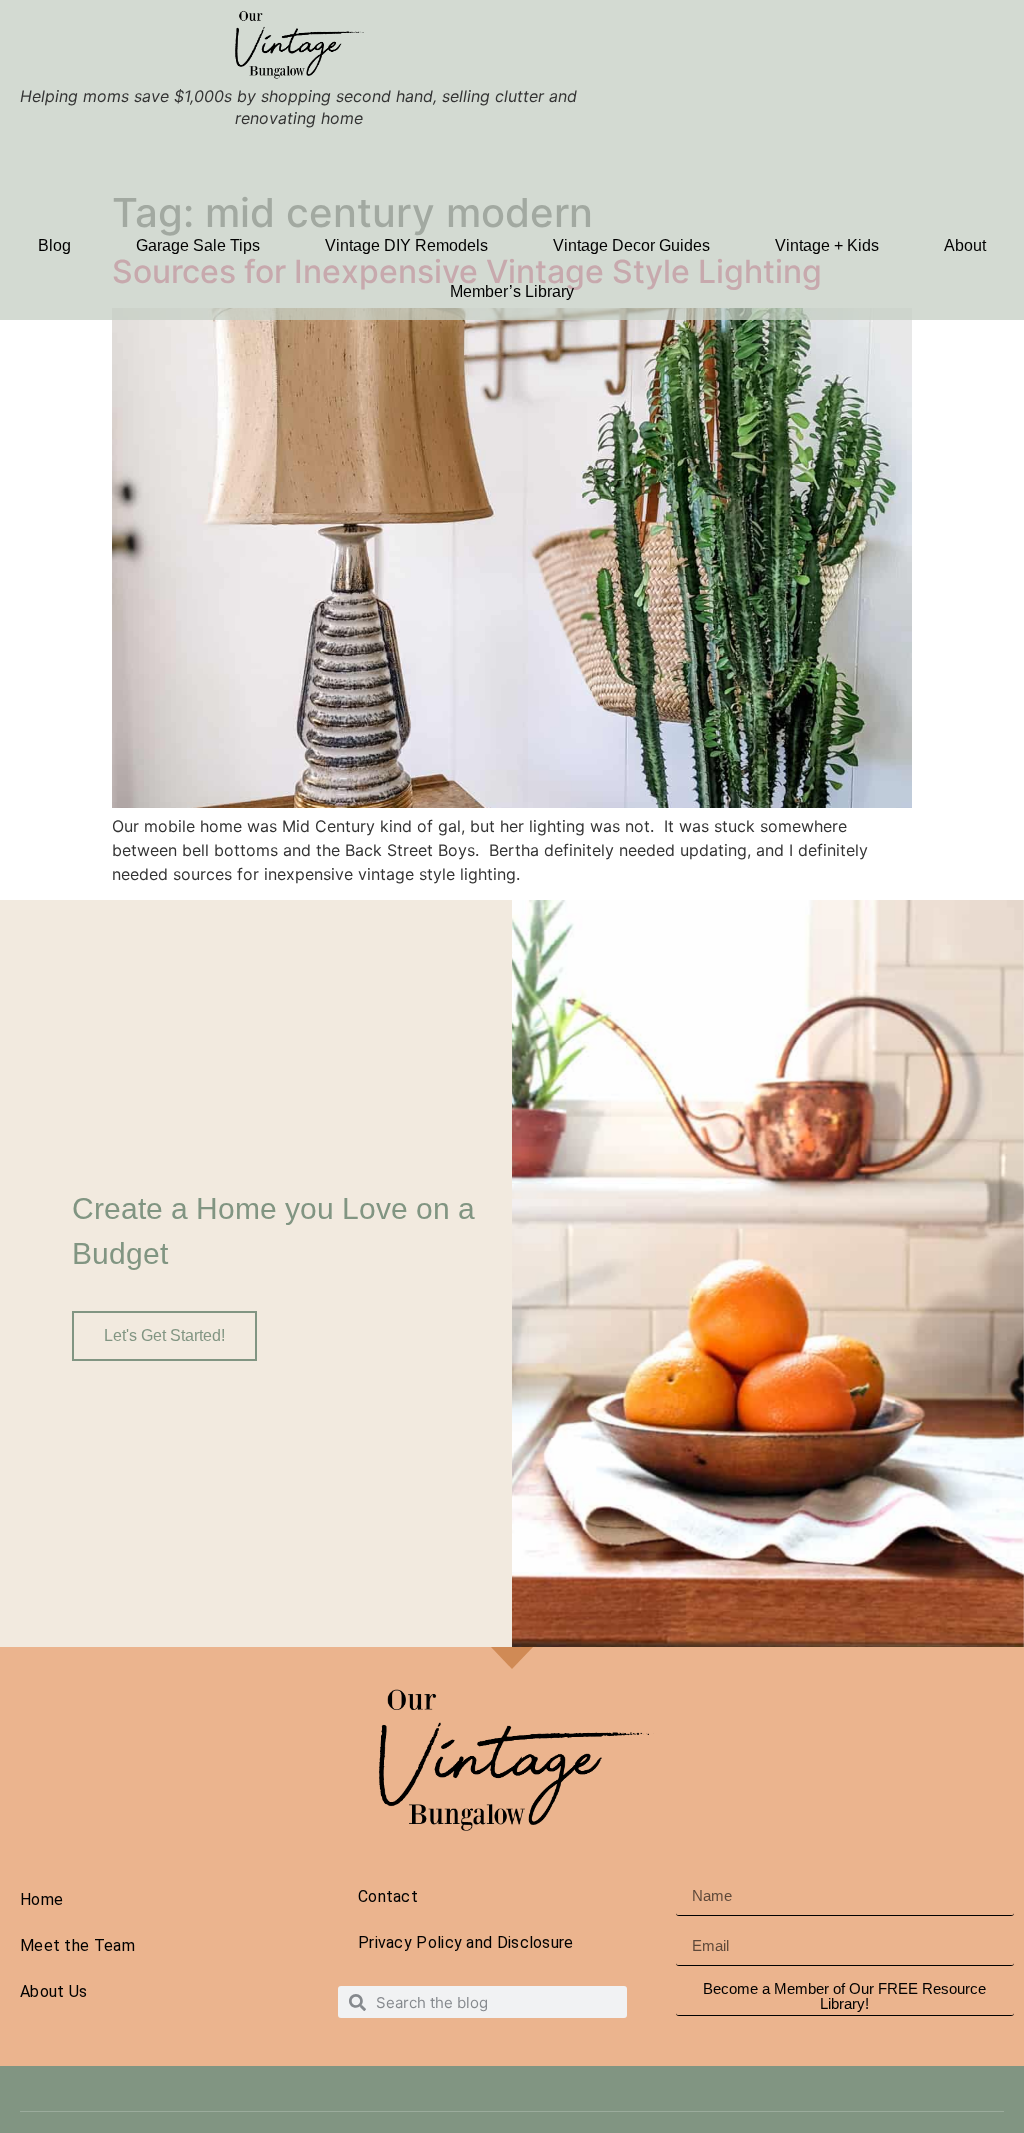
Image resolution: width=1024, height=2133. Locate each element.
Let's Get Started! (164, 1335)
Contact (388, 1896)
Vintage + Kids (827, 245)
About (965, 245)
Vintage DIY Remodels (406, 245)
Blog (54, 245)
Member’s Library (512, 291)
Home (41, 1899)
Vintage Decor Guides (631, 245)
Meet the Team (77, 1945)
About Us (53, 1991)
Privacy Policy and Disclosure (466, 1942)
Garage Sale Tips (198, 245)
